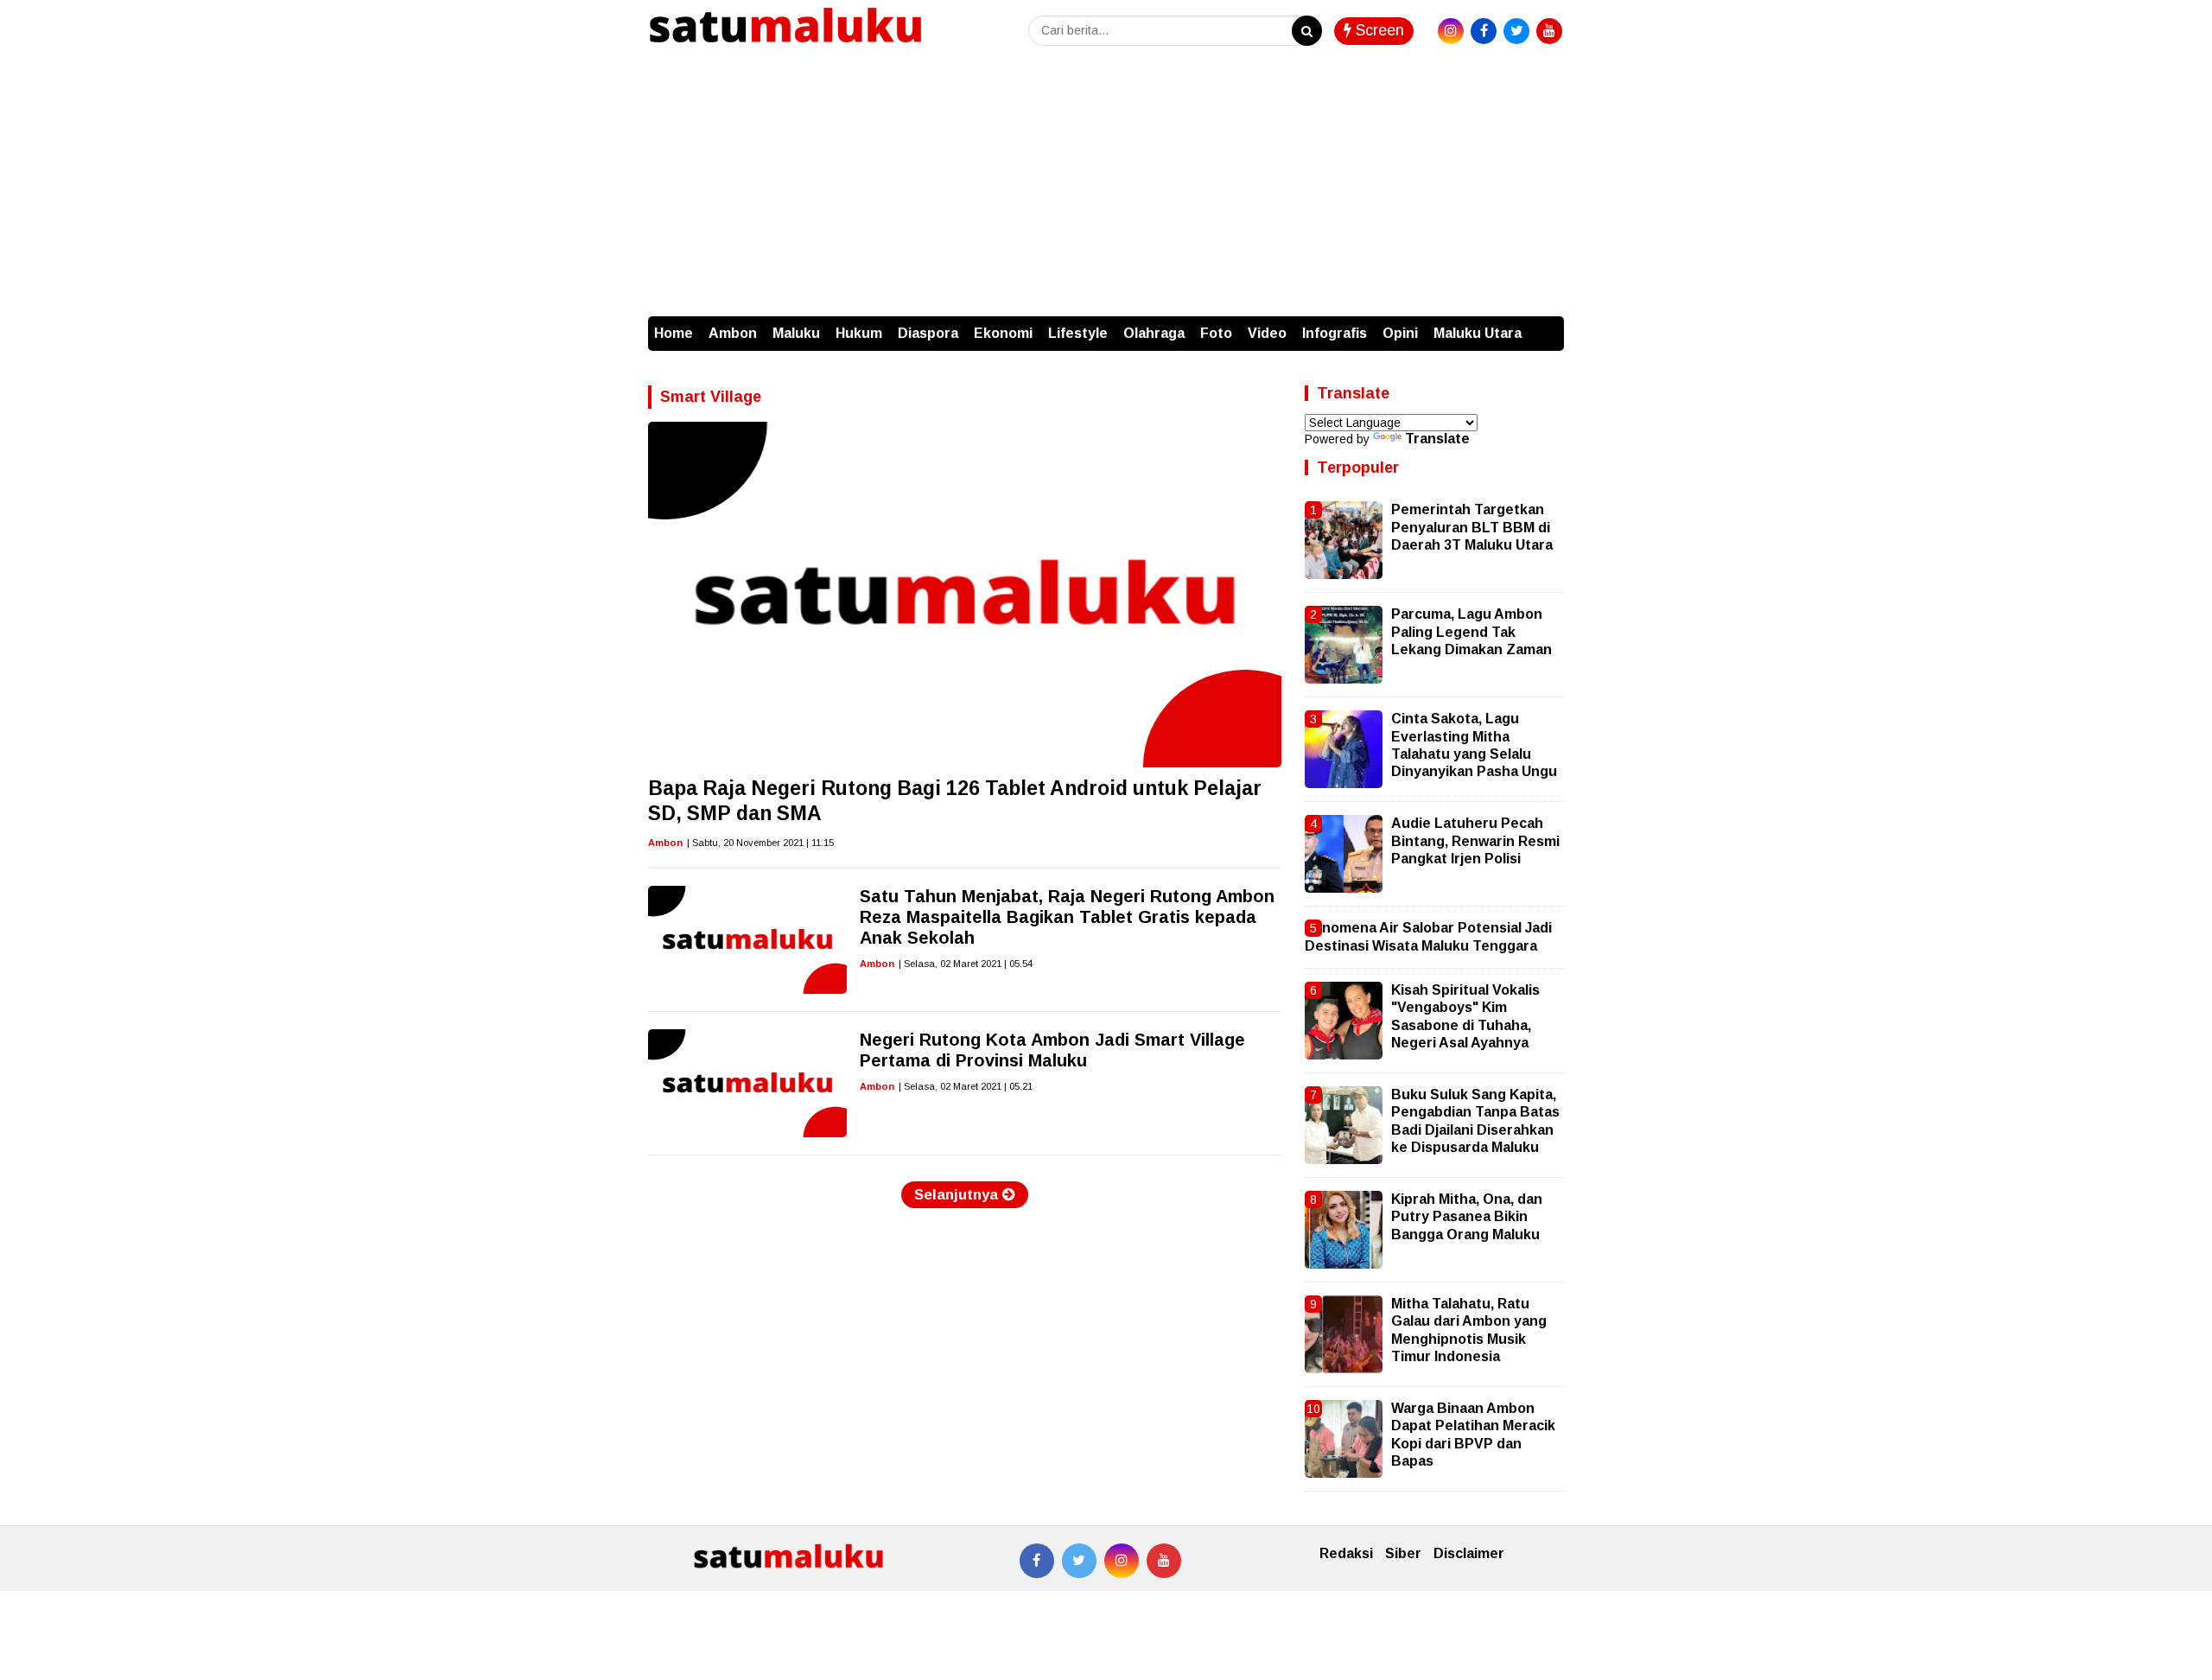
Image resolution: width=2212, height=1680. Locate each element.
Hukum (859, 333)
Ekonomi (1003, 333)
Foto (1216, 333)
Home (674, 333)
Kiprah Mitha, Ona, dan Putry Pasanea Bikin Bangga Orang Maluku (1467, 1217)
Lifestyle (1078, 333)
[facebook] (1484, 31)
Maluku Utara (1478, 333)
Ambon (733, 333)
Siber (1403, 1553)
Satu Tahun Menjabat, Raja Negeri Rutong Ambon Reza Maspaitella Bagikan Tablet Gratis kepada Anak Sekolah (1067, 917)
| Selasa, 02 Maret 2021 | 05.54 (966, 964)
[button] (1547, 325)
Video (1267, 333)
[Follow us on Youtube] (1164, 1561)
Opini (1400, 333)
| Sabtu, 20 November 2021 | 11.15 (760, 843)
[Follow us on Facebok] (1037, 1561)
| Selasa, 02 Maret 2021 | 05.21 (966, 1086)
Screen (1378, 30)
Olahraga (1154, 333)
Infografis (1335, 333)
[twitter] (1516, 31)
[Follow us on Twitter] (1079, 1561)
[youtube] (1549, 31)
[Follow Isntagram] (1122, 1561)
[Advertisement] (1106, 187)
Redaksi (1346, 1553)
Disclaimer (1469, 1553)
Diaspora (928, 333)
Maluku (796, 333)
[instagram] (1451, 31)
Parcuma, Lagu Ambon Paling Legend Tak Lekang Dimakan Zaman (1471, 632)
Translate (1437, 439)
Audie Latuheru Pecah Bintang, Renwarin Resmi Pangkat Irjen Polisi (1475, 841)
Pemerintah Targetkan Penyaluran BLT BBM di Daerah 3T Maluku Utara (1472, 527)
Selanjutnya (958, 1195)
